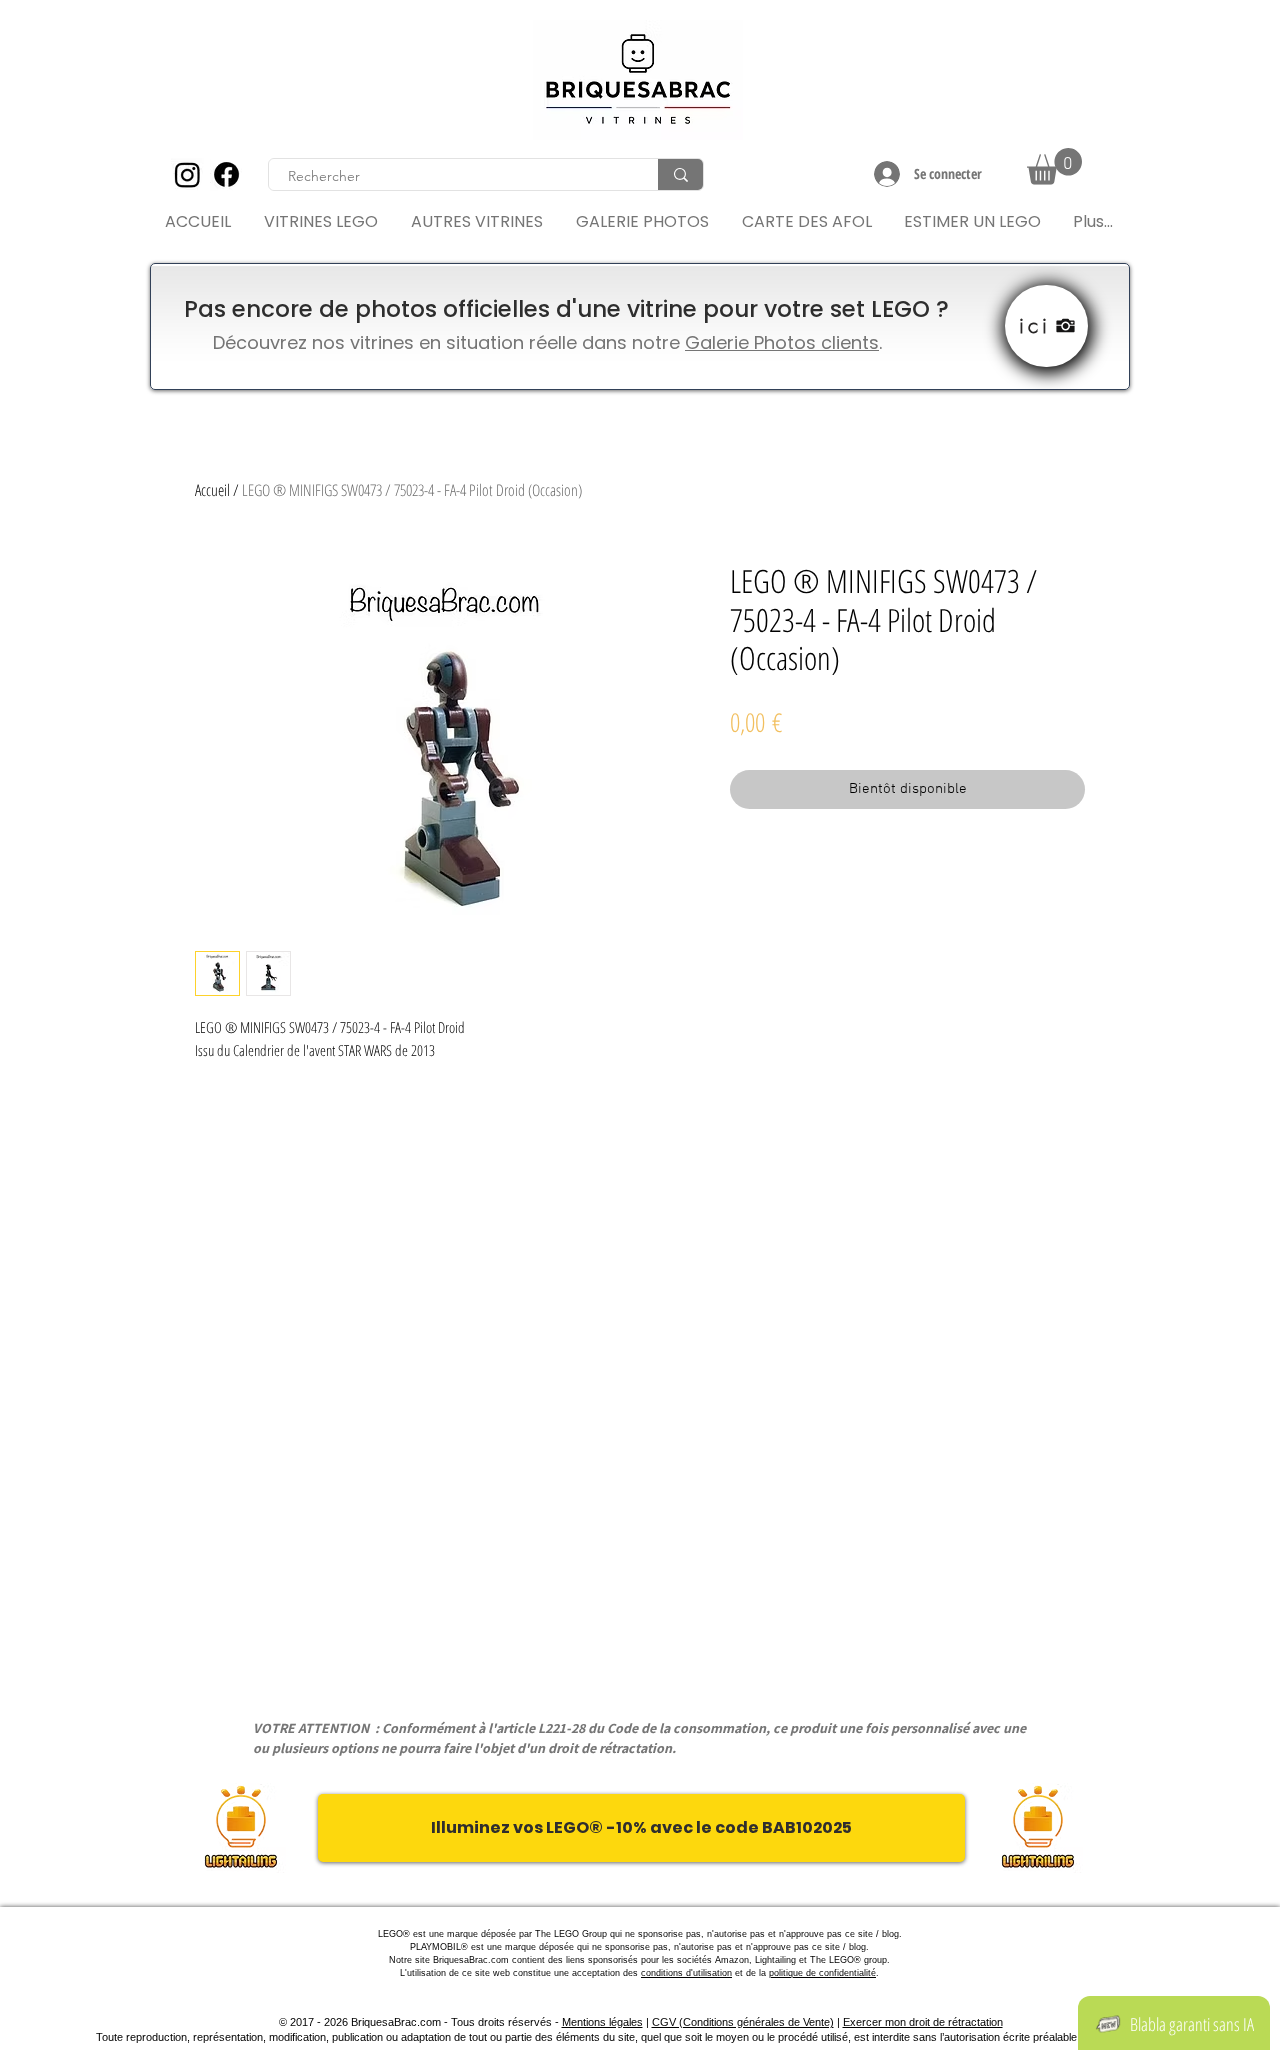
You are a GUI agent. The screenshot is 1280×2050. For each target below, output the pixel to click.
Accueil (212, 490)
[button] (1054, 166)
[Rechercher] (680, 174)
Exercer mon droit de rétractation (923, 2022)
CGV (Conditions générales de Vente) (743, 2022)
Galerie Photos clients (782, 342)
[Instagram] (187, 174)
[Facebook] (226, 174)
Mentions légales (602, 2022)
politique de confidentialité (822, 1973)
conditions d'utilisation (686, 1973)
